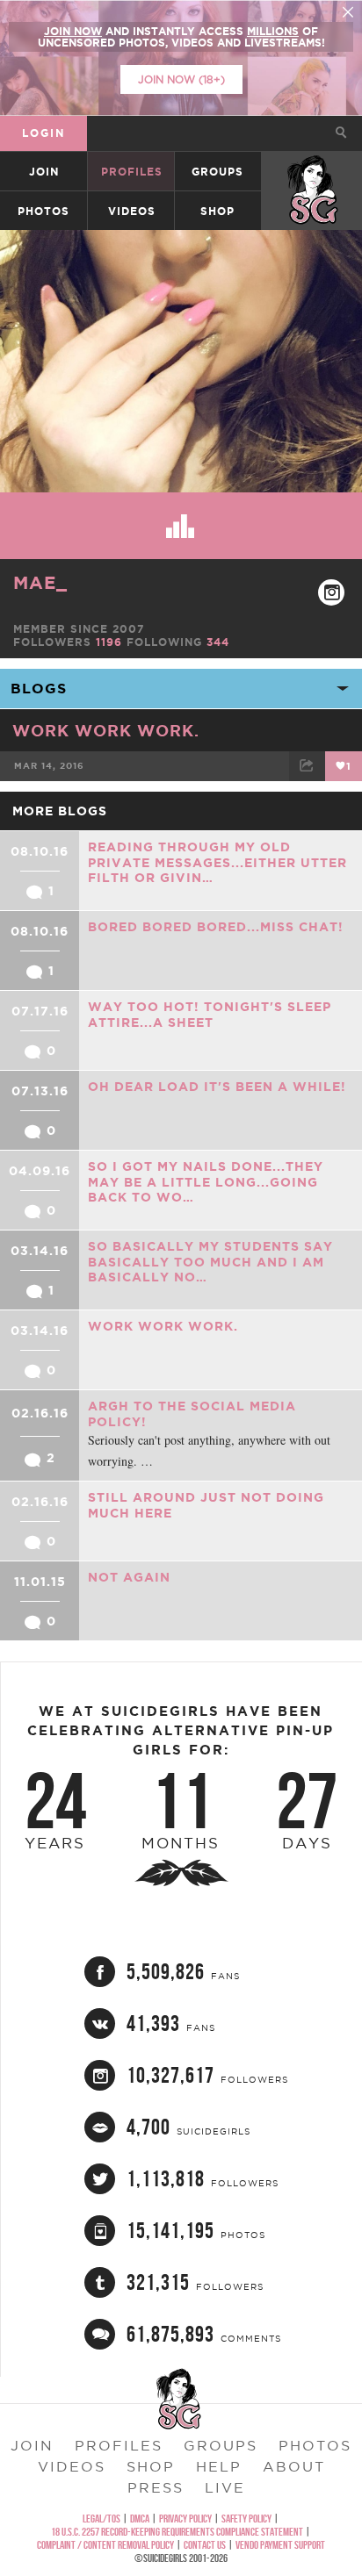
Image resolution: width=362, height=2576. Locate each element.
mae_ (40, 582)
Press (156, 2487)
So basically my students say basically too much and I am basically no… (210, 1262)
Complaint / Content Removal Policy (105, 2545)
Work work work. (106, 730)
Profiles (132, 172)
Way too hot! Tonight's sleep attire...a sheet (210, 1015)
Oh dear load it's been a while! (217, 1087)
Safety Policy (246, 2519)
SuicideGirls (313, 172)
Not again (129, 1577)
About (294, 2466)
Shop (217, 211)
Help (219, 2466)
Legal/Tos (101, 2519)
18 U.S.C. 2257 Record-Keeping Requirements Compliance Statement (177, 2532)
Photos (43, 211)
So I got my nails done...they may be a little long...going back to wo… (206, 1182)
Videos (132, 211)
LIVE (225, 2487)
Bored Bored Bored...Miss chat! (216, 927)
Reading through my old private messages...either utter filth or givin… (217, 862)
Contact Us (205, 2545)
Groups (217, 172)
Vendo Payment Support (280, 2545)
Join (44, 172)
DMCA (140, 2519)
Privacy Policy (185, 2519)
